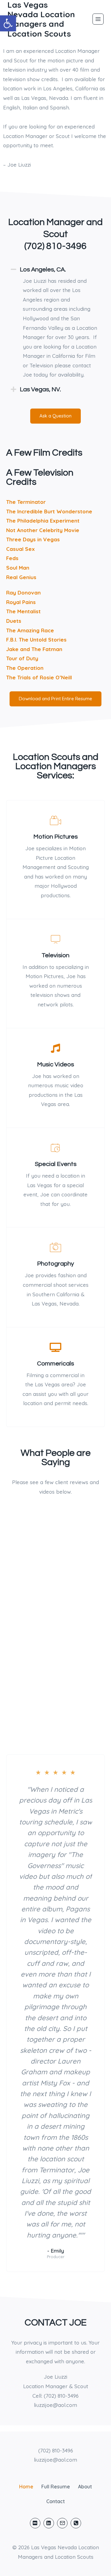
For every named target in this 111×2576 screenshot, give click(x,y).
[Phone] (76, 2523)
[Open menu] (98, 19)
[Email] (62, 2523)
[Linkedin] (49, 2523)
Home (26, 2487)
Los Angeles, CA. (43, 270)
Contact (55, 2501)
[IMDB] (35, 2523)
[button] (8, 23)
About (85, 2487)
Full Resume (56, 2487)
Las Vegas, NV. (40, 389)
